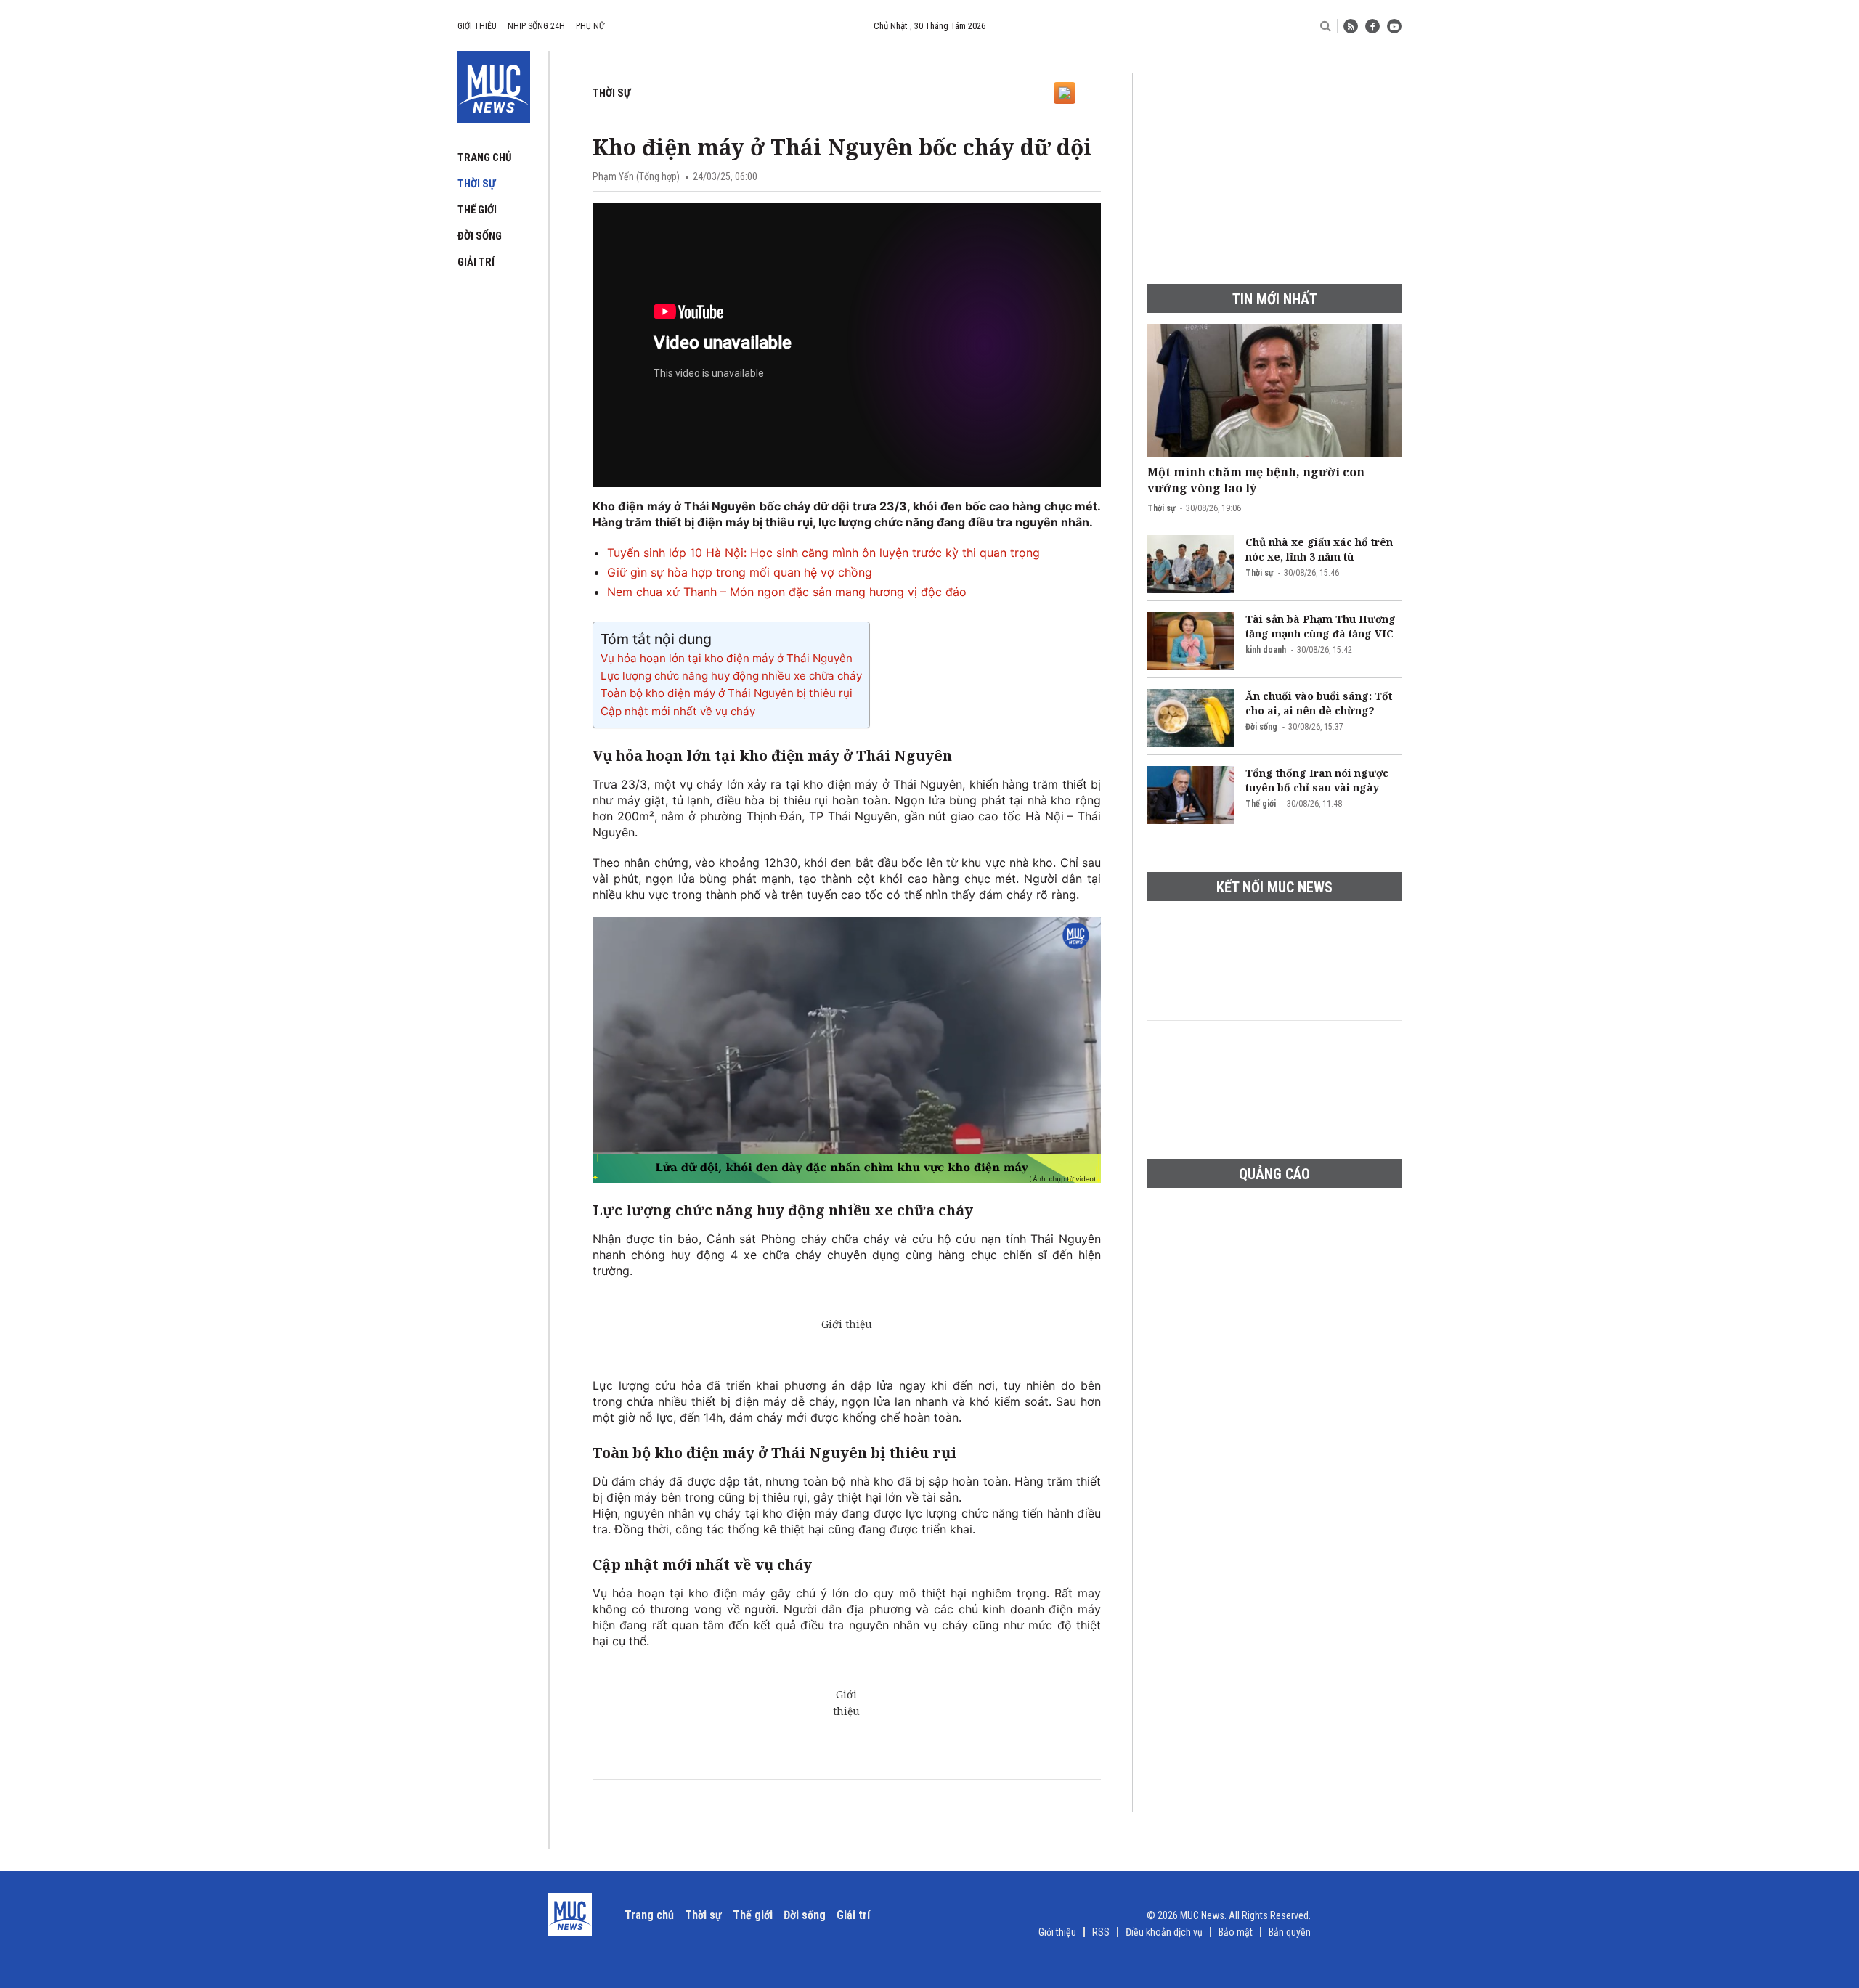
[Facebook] (1372, 26)
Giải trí (476, 262)
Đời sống (480, 236)
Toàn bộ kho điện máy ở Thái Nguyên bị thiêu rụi (727, 693)
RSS (1101, 1932)
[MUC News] (494, 84)
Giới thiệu (477, 26)
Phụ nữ (590, 26)
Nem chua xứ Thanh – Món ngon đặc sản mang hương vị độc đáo (787, 592)
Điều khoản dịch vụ (1164, 1932)
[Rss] (1351, 26)
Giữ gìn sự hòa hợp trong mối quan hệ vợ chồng (740, 572)
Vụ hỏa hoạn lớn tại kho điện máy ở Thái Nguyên (727, 658)
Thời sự (476, 184)
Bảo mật (1236, 1932)
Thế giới (477, 210)
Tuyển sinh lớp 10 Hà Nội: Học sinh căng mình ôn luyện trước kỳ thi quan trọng (823, 553)
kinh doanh (1266, 650)
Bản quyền (1290, 1932)
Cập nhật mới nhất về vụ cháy (678, 711)
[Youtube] (1394, 26)
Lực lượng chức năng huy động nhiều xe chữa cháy (731, 676)
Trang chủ (485, 158)
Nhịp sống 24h (536, 26)
